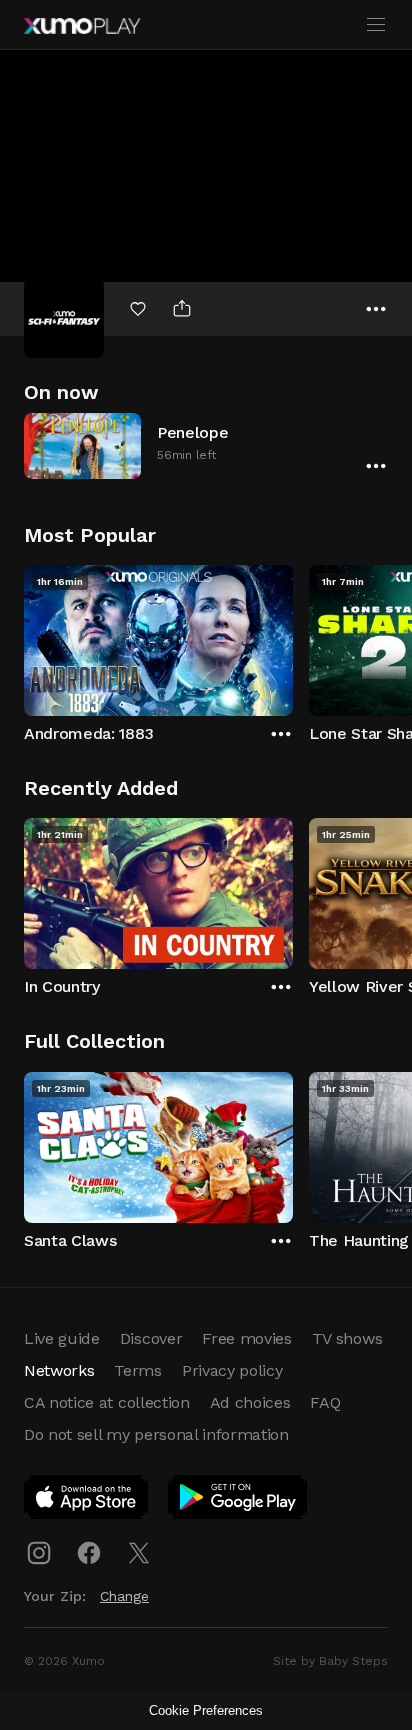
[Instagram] (39, 1553)
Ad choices (250, 1402)
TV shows (347, 1338)
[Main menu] (376, 25)
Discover (151, 1338)
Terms (137, 1370)
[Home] (82, 26)
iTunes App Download (87, 1501)
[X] (139, 1553)
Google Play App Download (238, 1501)
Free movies (246, 1338)
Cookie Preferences (206, 1710)
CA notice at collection (107, 1402)
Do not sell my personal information (156, 1434)
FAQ (325, 1402)
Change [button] (124, 1596)
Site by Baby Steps (330, 1661)
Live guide (62, 1338)
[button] (206, 445)
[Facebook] (89, 1553)
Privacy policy (232, 1370)
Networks (59, 1370)
